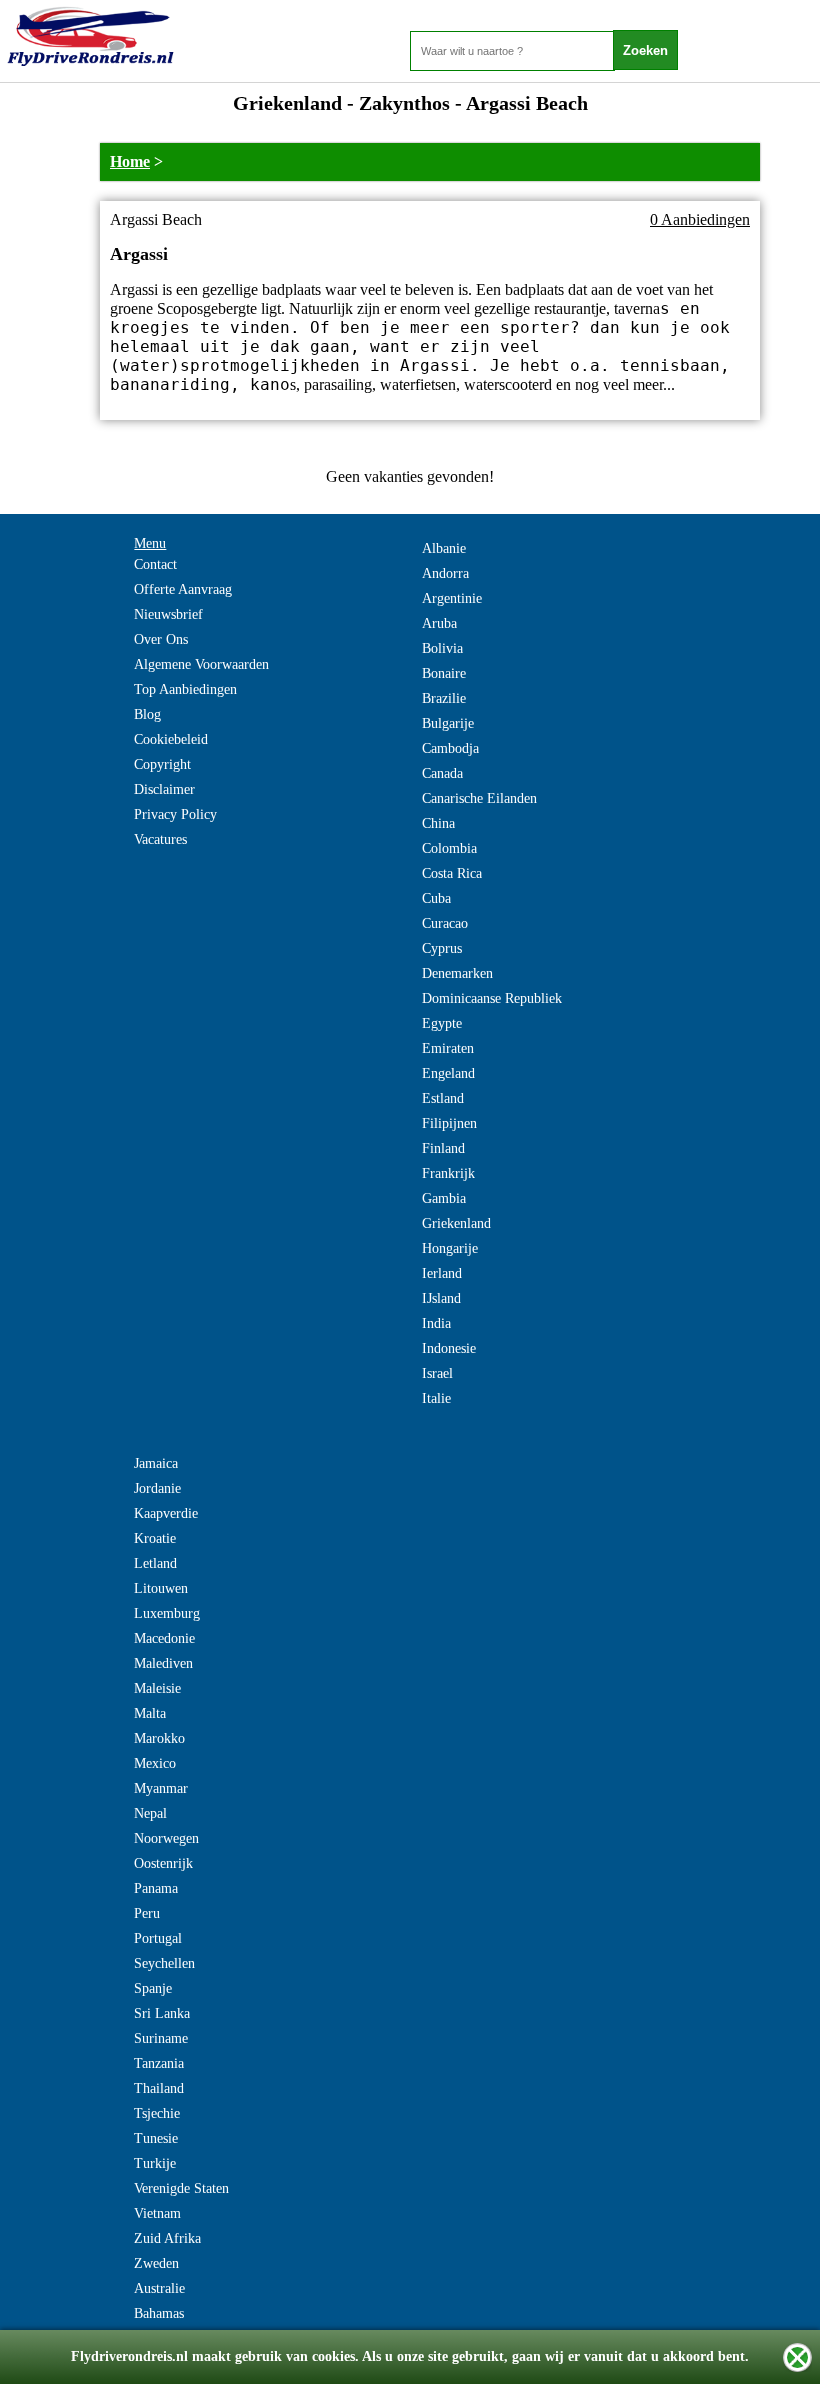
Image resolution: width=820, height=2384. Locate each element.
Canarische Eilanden (479, 798)
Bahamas (159, 2313)
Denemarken (457, 973)
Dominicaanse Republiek (492, 998)
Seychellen (164, 1963)
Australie (159, 2288)
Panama (156, 1888)
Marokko (159, 1738)
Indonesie (449, 1348)
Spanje (153, 1988)
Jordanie (157, 1488)
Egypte (442, 1023)
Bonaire (444, 673)
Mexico (155, 1763)
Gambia (444, 1198)
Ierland (442, 1273)
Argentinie (452, 598)
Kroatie (155, 1538)
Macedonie (164, 1638)
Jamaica (156, 1463)
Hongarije (450, 1248)
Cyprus (442, 948)
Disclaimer (164, 789)
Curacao (445, 923)
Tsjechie (157, 2113)
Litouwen (161, 1588)
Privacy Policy (175, 814)
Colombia (449, 848)
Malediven (163, 1663)
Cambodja (450, 748)
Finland (443, 1148)
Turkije (155, 2163)
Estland (443, 1098)
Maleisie (157, 1688)
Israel (437, 1373)
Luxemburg (167, 1613)
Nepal (150, 1813)
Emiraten (448, 1048)
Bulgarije (448, 723)
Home (130, 161)
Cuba (436, 898)
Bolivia (442, 648)
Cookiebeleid (171, 739)
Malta (150, 1713)
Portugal (158, 1938)
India (436, 1323)
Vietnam (157, 2213)
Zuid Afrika (167, 2238)
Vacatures (160, 839)
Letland (155, 1563)
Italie (436, 1398)
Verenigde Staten (181, 2188)
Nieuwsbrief (168, 614)
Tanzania (159, 2063)
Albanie (444, 548)
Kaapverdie (166, 1513)
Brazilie (444, 698)
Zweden (156, 2263)
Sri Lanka (162, 2013)
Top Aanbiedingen (185, 689)
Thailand (159, 2088)
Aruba (439, 623)
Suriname (161, 2038)
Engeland (448, 1073)
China (438, 823)
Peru (147, 1913)
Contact (155, 564)
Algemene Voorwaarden (201, 664)
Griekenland (456, 1223)
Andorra (445, 573)
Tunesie (156, 2138)
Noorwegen (166, 1838)
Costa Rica (452, 873)
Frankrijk (448, 1173)
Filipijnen (449, 1123)
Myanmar (161, 1788)
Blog (147, 714)
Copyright (162, 764)
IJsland (441, 1298)
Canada (442, 773)
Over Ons (161, 639)
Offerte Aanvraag (183, 589)
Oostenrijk (163, 1863)
